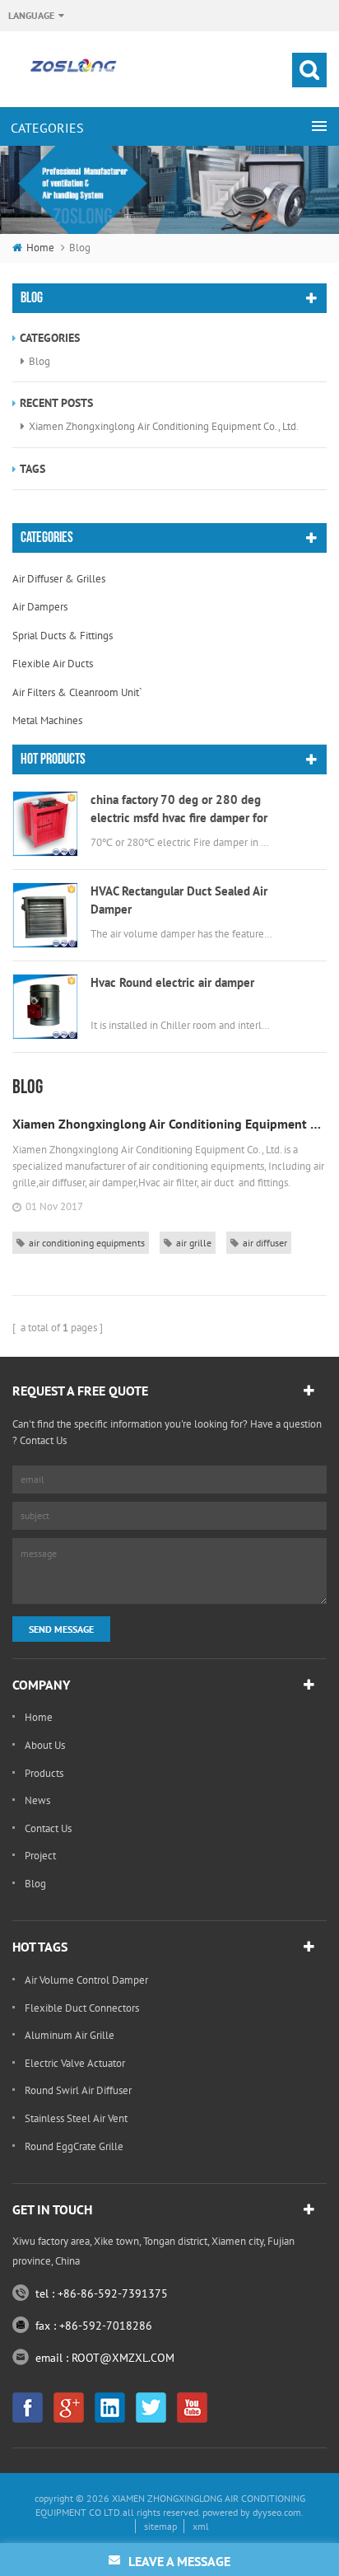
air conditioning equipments (87, 1243)
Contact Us (48, 1828)
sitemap (160, 2526)
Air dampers (40, 607)
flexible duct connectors (82, 2008)
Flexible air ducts (53, 664)
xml (201, 2526)
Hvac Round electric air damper (172, 982)
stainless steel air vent (76, 2118)
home (40, 248)
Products (44, 1773)
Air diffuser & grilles (59, 579)
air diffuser (265, 1243)
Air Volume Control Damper (86, 1980)
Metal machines (47, 720)
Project (40, 1856)
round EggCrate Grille (74, 2146)
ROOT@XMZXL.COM (123, 2358)
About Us (45, 1745)
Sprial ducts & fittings (63, 636)
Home (39, 1717)
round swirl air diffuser (78, 2090)
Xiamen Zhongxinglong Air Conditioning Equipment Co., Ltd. (164, 426)
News (37, 1800)
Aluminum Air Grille (70, 2035)
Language (31, 15)
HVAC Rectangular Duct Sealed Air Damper (179, 900)
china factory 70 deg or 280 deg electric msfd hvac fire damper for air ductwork (179, 809)
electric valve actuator (75, 2063)
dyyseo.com (277, 2512)
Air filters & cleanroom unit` (77, 692)
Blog (39, 361)
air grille (194, 1243)
